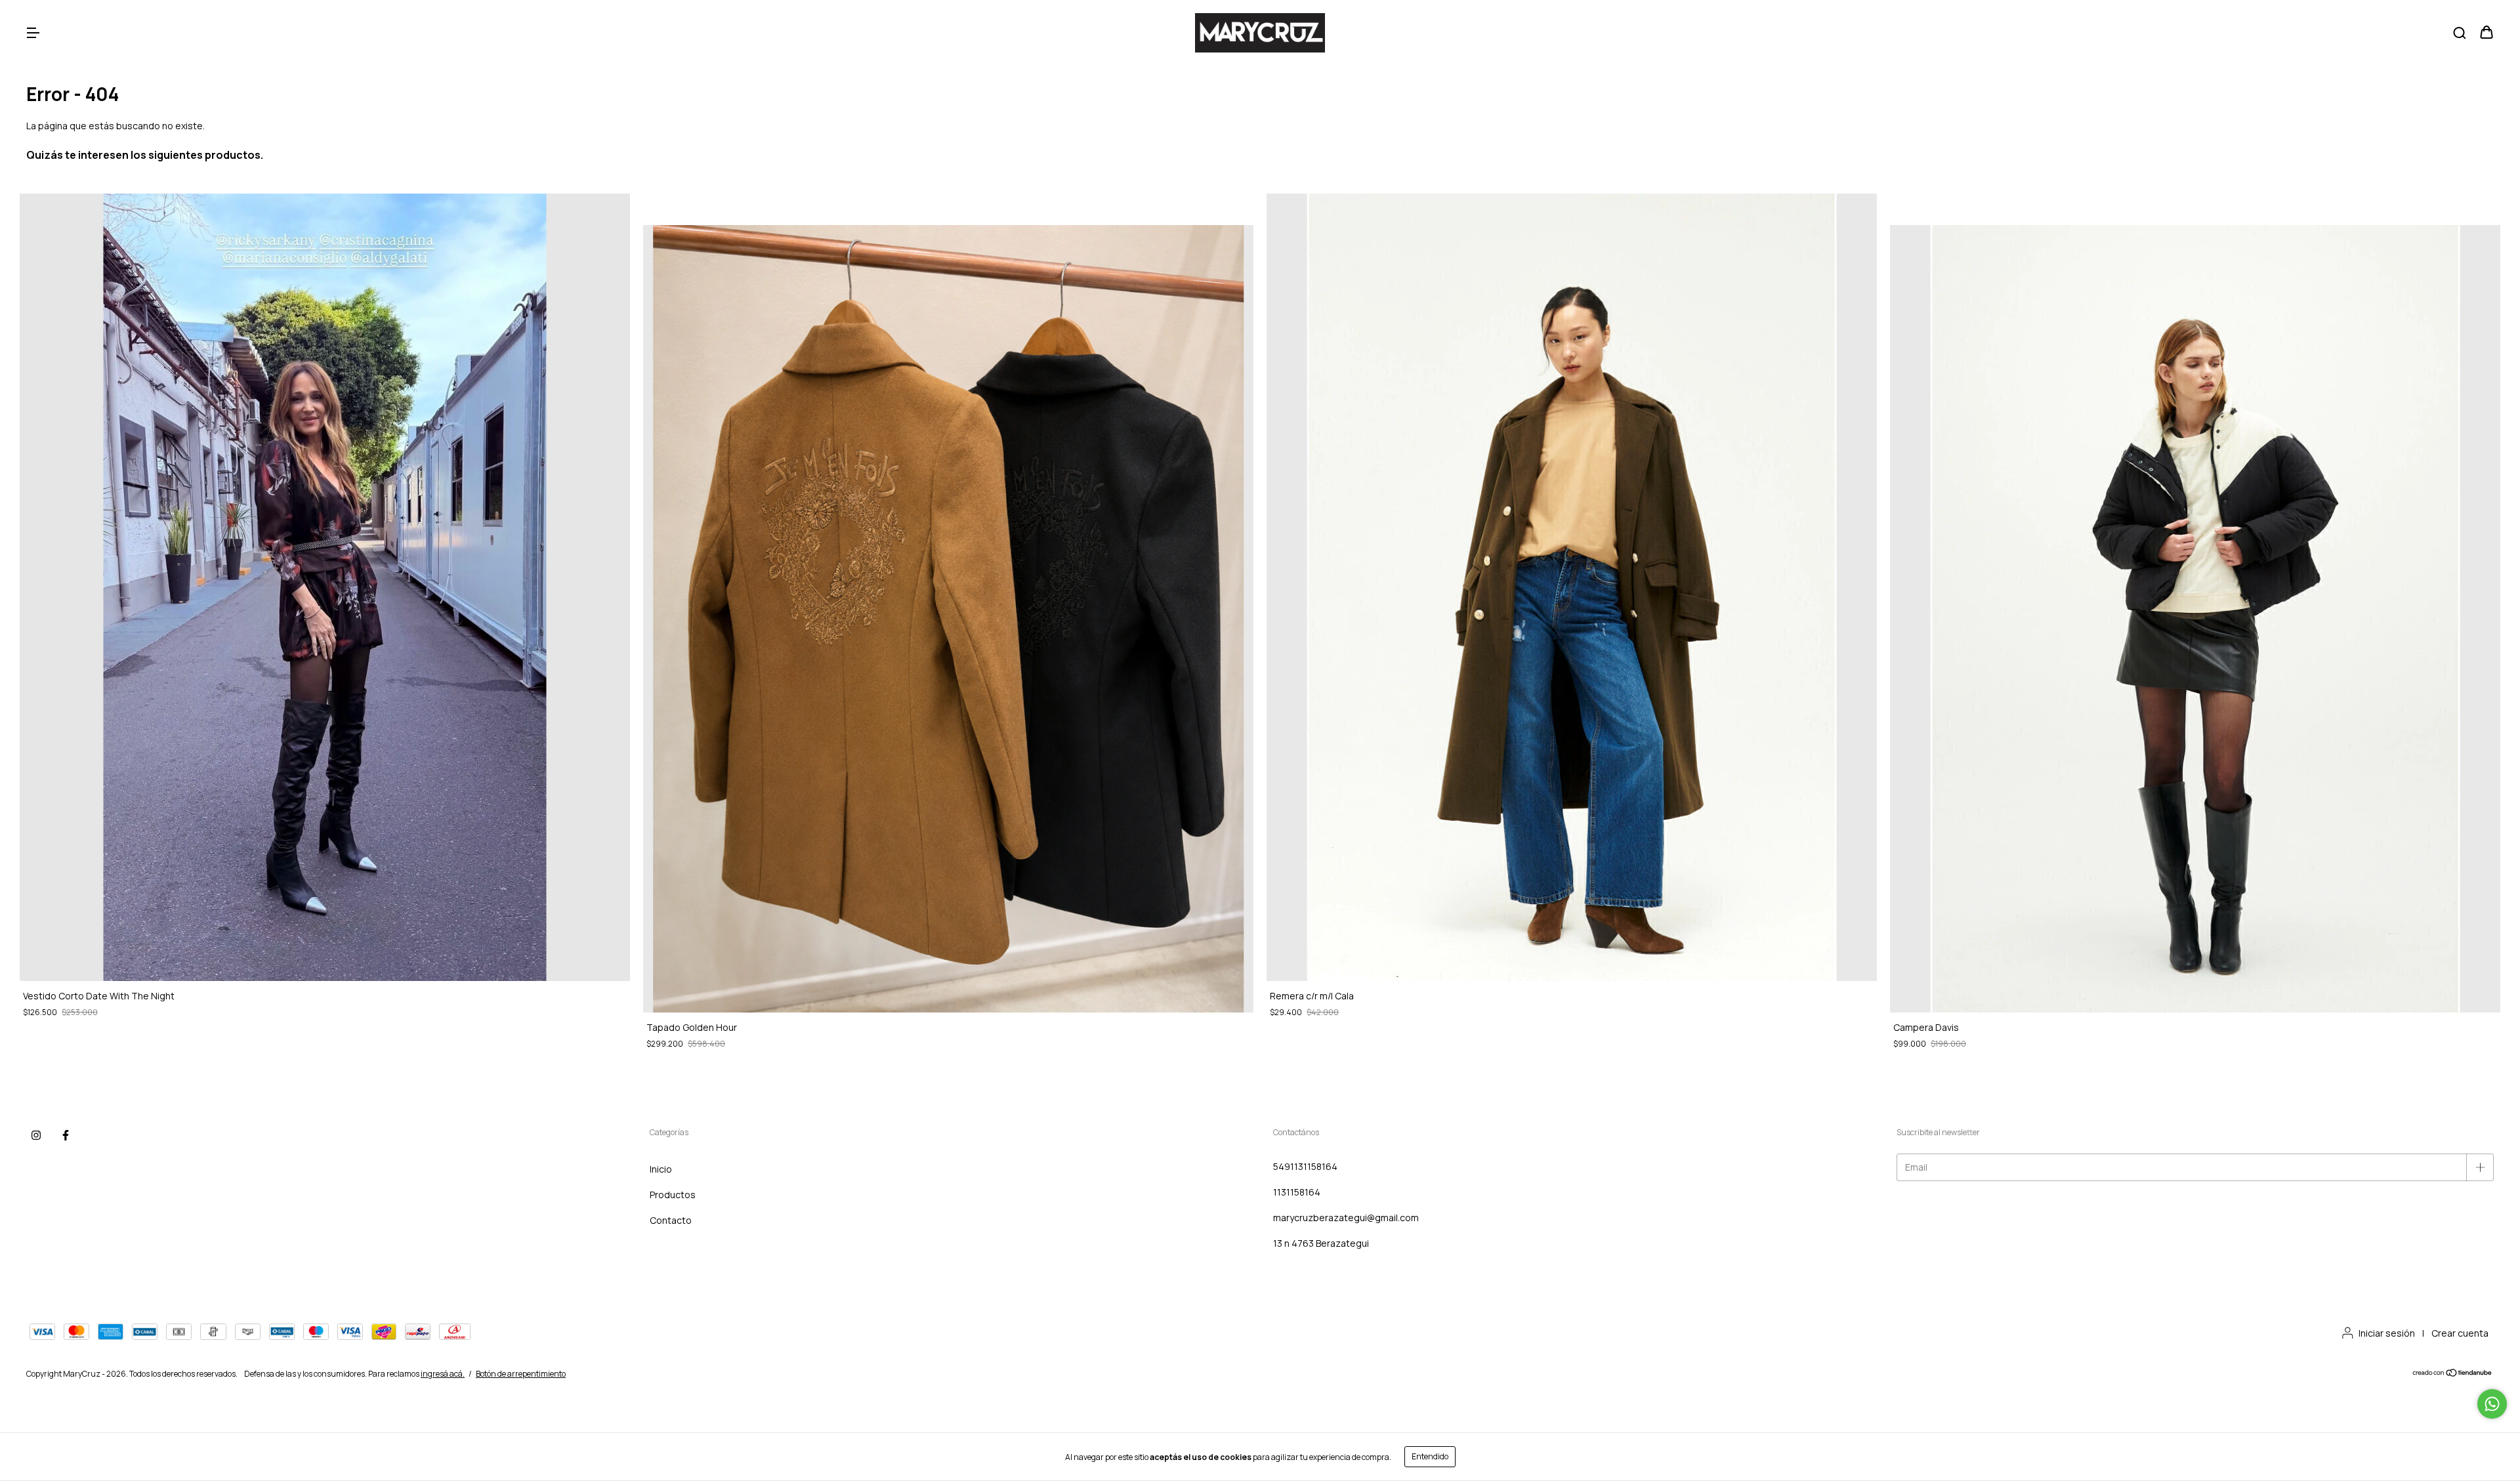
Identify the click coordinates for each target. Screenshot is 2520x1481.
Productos (673, 1195)
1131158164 (1297, 1192)
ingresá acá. (443, 1374)
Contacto (671, 1220)
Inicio (661, 1169)
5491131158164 (1305, 1166)
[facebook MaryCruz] (66, 1135)
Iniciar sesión (2387, 1333)
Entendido (1430, 1456)
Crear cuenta (2460, 1333)
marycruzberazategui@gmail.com (1346, 1218)
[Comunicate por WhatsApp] (2492, 1404)
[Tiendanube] (2453, 1374)
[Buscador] (2460, 33)
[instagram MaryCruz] (36, 1135)
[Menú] (33, 33)
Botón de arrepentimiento (521, 1374)
